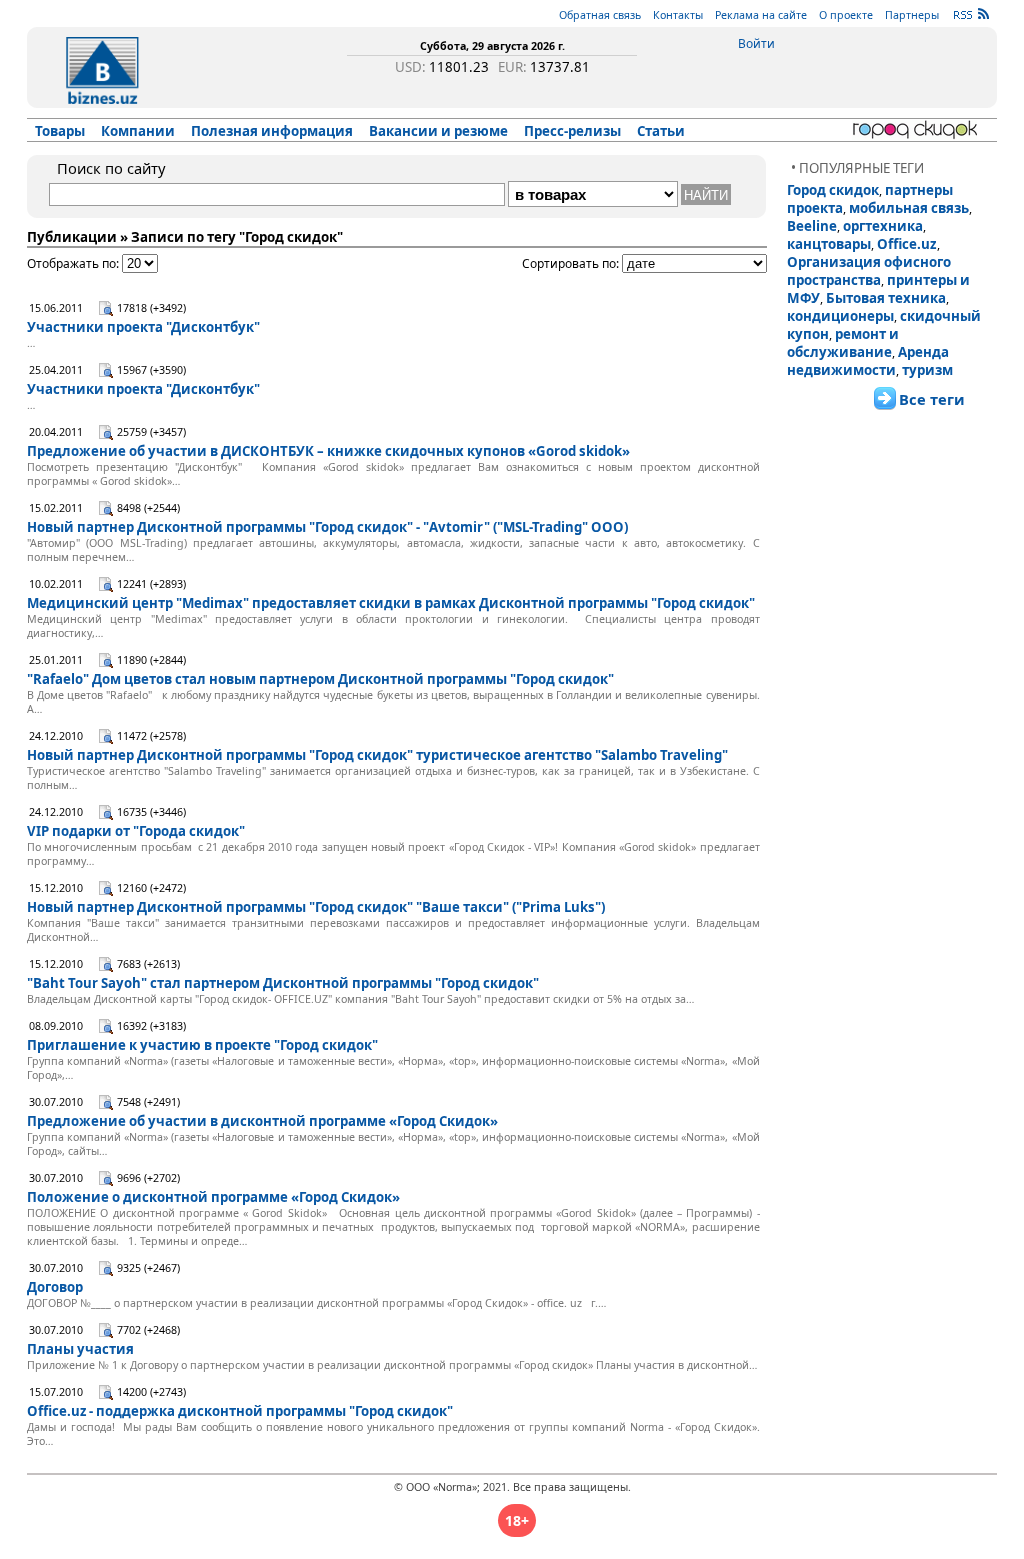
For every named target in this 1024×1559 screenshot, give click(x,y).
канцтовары (829, 244)
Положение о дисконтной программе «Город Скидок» (213, 1197)
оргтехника (883, 226)
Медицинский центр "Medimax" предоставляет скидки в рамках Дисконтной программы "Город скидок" (391, 603)
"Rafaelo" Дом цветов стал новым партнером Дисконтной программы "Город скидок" (320, 679)
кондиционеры (840, 316)
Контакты (678, 15)
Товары (60, 131)
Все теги (932, 399)
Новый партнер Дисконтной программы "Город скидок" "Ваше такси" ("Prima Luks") (316, 907)
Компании (138, 131)
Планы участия (80, 1349)
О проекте (846, 15)
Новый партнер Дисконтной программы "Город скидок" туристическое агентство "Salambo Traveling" (377, 755)
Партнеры (912, 15)
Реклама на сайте (761, 15)
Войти (756, 43)
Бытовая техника (886, 298)
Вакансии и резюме (438, 131)
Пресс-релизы (572, 131)
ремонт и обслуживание (843, 343)
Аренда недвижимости (868, 361)
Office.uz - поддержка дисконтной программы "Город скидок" (240, 1411)
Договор (55, 1287)
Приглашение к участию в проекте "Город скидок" (202, 1045)
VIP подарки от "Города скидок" (136, 831)
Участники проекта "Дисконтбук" (143, 327)
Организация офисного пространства (869, 271)
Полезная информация (272, 131)
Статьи (661, 131)
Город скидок (833, 190)
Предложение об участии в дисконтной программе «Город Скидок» (262, 1121)
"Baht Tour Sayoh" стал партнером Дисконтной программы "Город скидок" (283, 983)
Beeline (812, 226)
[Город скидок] (918, 130)
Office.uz (907, 244)
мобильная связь (909, 208)
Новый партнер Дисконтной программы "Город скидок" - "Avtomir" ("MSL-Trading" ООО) (327, 527)
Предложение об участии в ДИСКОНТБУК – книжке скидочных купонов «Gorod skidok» (328, 451)
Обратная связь (600, 15)
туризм (927, 370)
